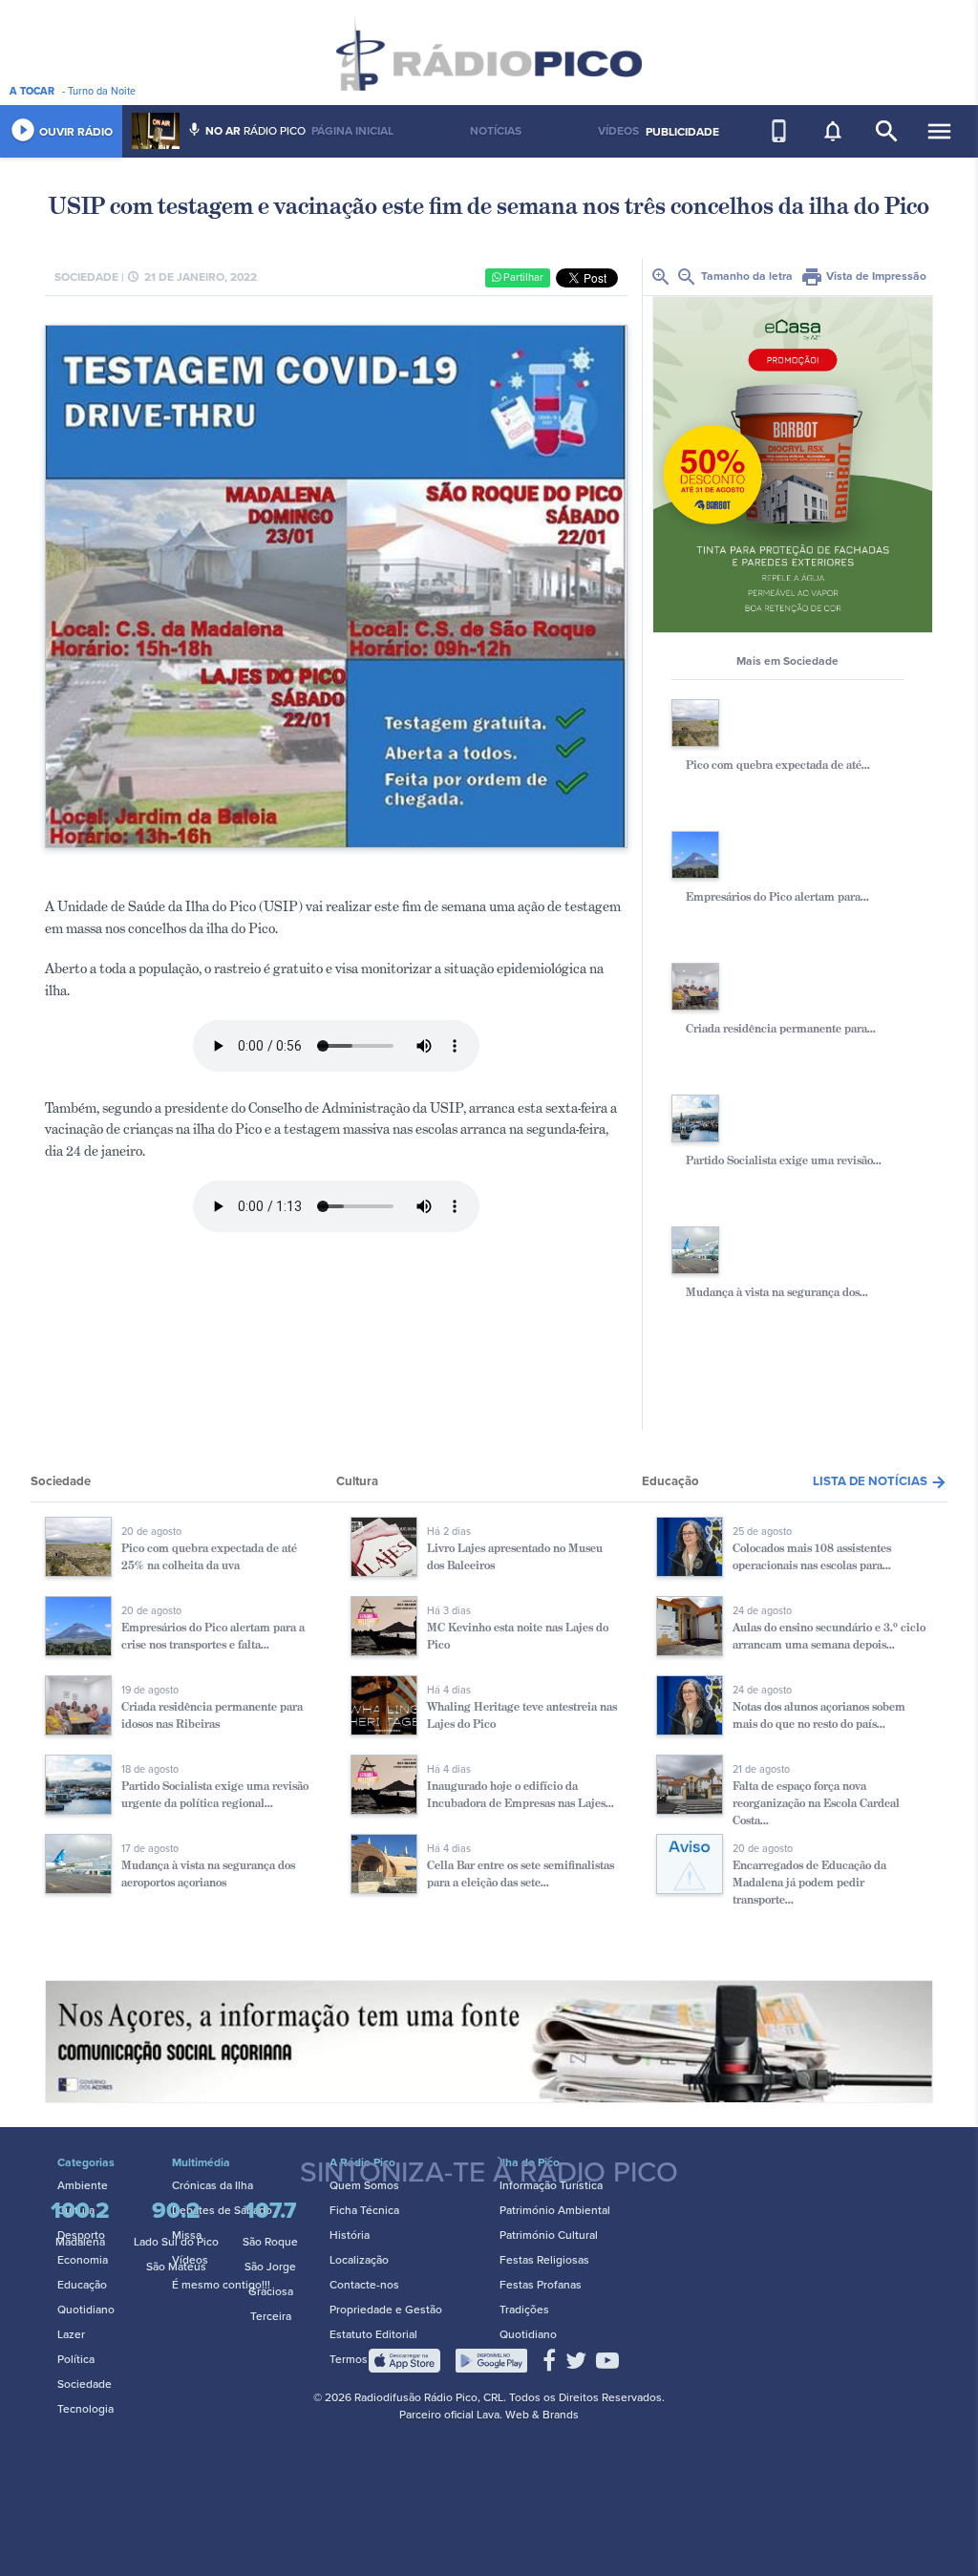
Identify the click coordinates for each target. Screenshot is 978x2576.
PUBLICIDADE (682, 132)
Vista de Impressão (863, 276)
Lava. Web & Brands (528, 2415)
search (887, 131)
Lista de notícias (880, 1481)
